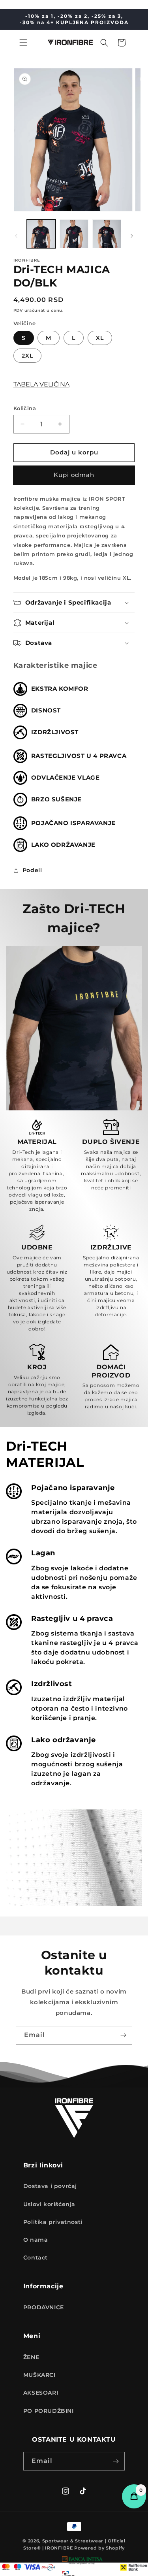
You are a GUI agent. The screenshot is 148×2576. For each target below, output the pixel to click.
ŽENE (31, 2357)
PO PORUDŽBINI (49, 2411)
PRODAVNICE (44, 2307)
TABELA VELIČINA (41, 384)
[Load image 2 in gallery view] (74, 234)
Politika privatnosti (53, 2222)
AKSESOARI (41, 2393)
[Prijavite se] (123, 2035)
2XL (27, 356)
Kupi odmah (74, 475)
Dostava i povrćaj (50, 2186)
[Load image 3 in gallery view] (107, 234)
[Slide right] (132, 236)
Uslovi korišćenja (49, 2204)
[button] (23, 43)
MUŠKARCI (39, 2375)
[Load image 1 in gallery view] (41, 234)
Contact (36, 2258)
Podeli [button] (32, 870)
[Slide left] (16, 236)
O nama (36, 2240)
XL (100, 338)
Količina (25, 408)
